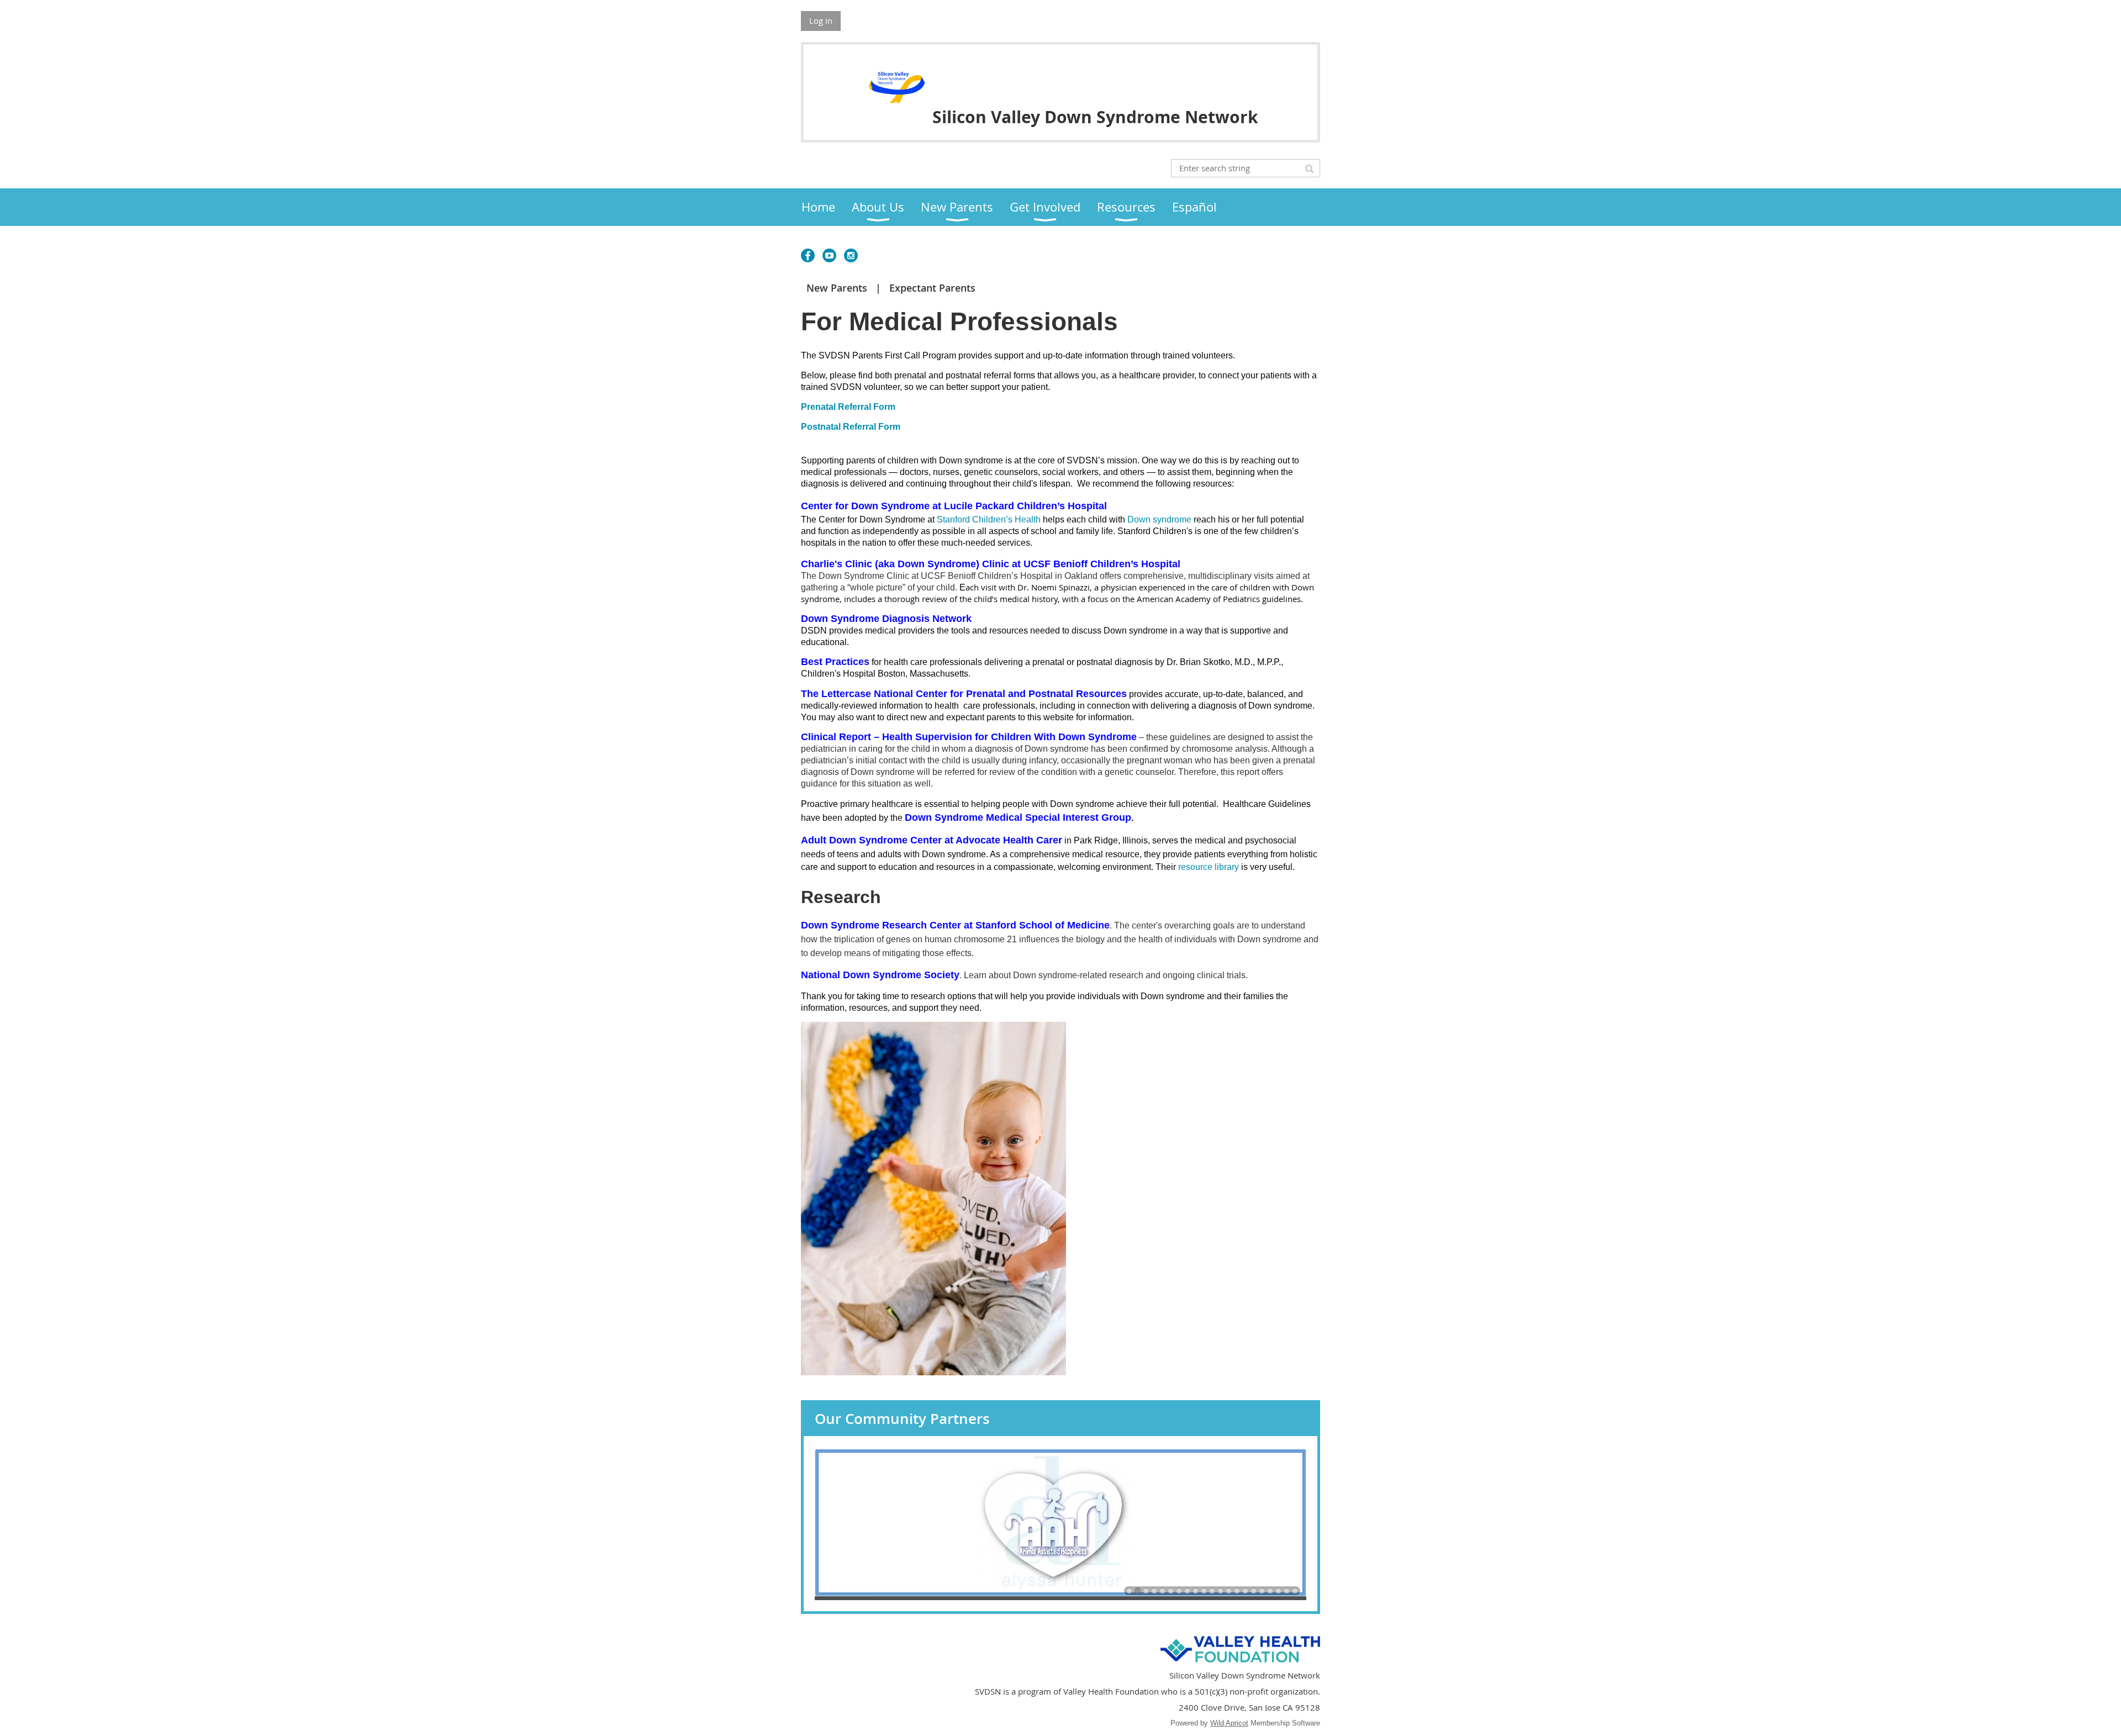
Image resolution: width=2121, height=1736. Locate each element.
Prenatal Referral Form (849, 407)
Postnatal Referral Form (851, 427)
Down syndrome (1159, 519)
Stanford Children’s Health (989, 519)
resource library (1209, 867)
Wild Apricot (1229, 1723)
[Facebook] (808, 255)
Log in (821, 20)
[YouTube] (829, 255)
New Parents (837, 288)
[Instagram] (851, 255)
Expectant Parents (932, 288)
